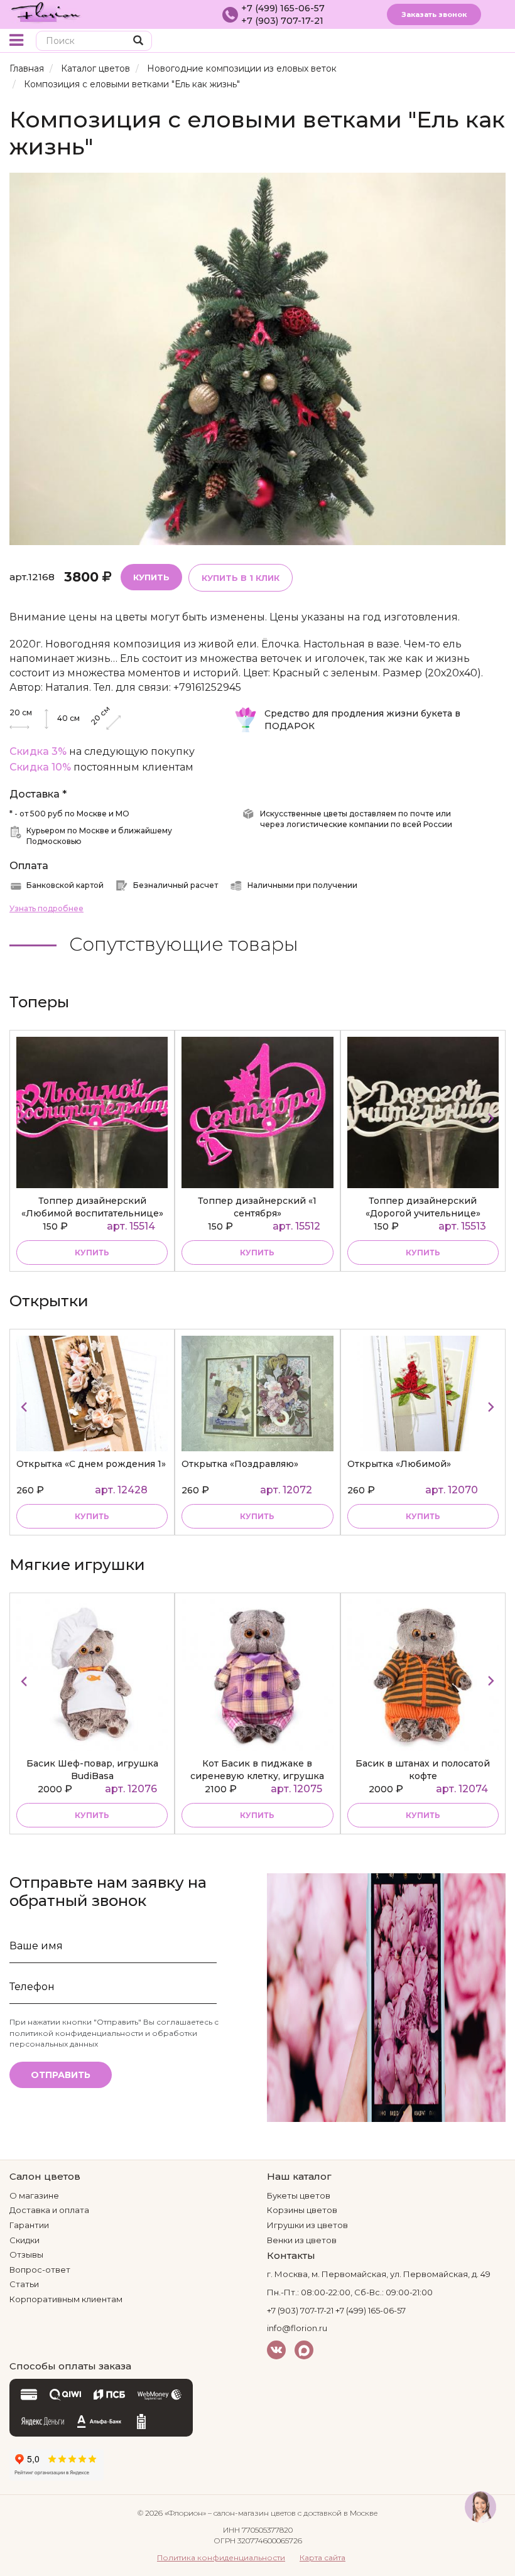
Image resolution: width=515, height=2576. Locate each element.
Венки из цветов (302, 2240)
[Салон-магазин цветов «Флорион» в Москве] (46, 11)
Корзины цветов (302, 2210)
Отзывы (26, 2254)
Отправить (61, 2075)
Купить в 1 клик (241, 578)
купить (92, 1253)
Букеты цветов (299, 2195)
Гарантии (29, 2225)
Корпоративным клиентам (66, 2299)
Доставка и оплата (49, 2210)
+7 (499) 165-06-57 (283, 8)
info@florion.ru (297, 2328)
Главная (27, 68)
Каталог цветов (95, 68)
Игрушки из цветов (307, 2225)
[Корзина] (474, 42)
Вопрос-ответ (40, 2270)
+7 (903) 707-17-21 (282, 21)
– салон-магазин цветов (252, 2513)
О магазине (34, 2195)
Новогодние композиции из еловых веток (242, 68)
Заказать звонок (434, 14)
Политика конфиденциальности (221, 2557)
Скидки (24, 2240)
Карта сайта (323, 2557)
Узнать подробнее (46, 908)
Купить (151, 577)
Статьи (24, 2284)
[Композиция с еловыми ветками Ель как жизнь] (257, 358)
